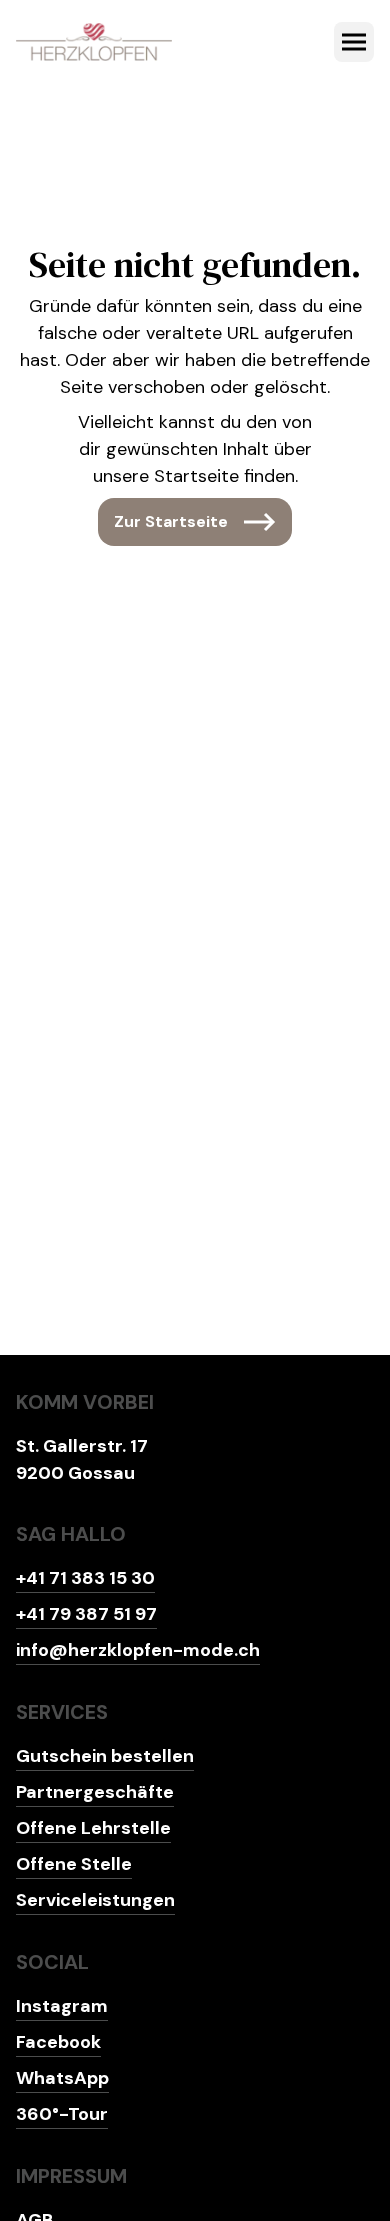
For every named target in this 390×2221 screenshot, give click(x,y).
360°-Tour (62, 2114)
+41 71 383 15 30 (85, 1578)
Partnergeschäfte (95, 1792)
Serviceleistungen (95, 1900)
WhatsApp (62, 2078)
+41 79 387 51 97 (86, 1614)
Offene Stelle (74, 1864)
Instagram (62, 2006)
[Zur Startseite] (94, 42)
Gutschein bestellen (105, 1756)
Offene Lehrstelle (93, 1828)
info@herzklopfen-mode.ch (138, 1650)
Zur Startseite (171, 521)
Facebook (58, 2042)
